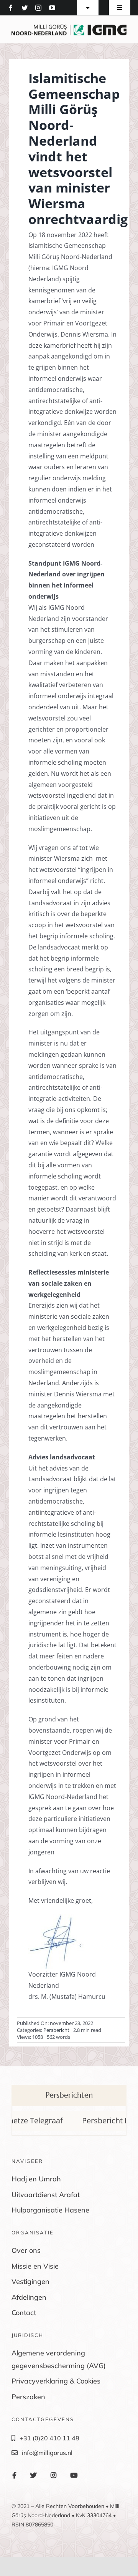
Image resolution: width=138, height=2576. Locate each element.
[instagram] (38, 8)
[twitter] (25, 8)
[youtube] (52, 8)
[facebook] (11, 8)
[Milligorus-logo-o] (69, 27)
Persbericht (56, 2030)
